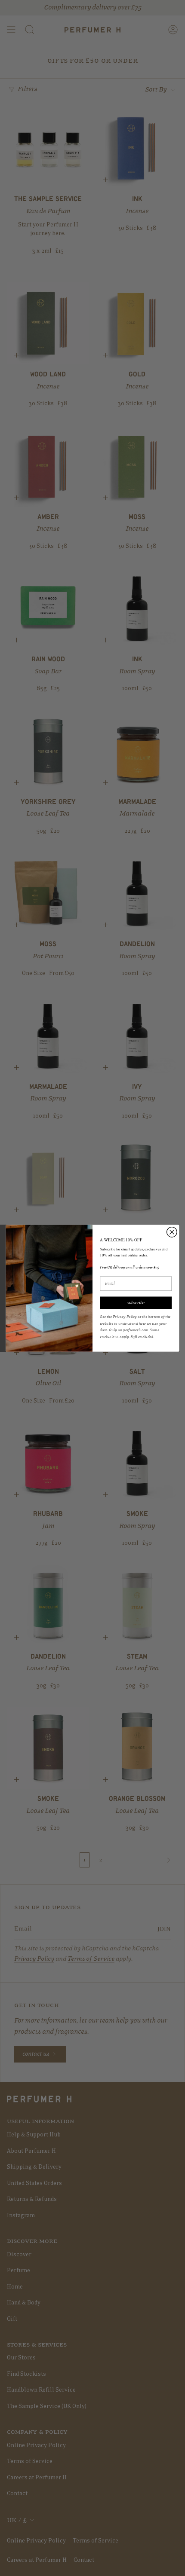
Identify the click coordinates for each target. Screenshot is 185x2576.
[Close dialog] (172, 1232)
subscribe (136, 1302)
